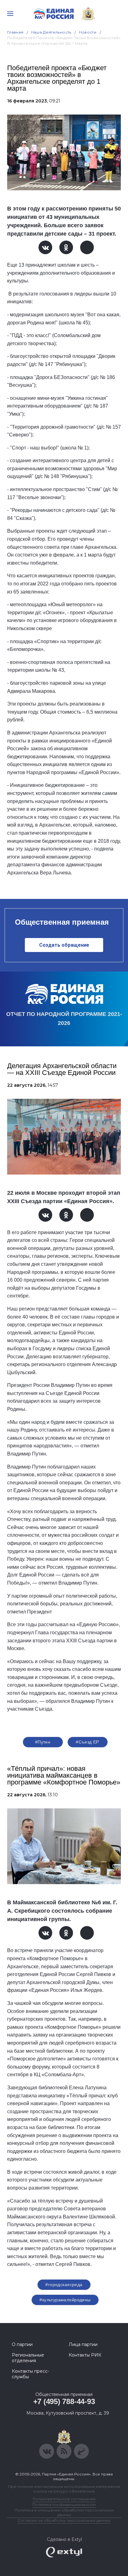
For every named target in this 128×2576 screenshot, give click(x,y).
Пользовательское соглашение (64, 2499)
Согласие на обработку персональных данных (64, 2520)
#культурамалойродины (65, 2300)
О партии (22, 2344)
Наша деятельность (51, 32)
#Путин (43, 1742)
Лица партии (83, 2344)
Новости (88, 32)
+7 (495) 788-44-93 (64, 2401)
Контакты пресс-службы (30, 2374)
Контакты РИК (85, 2355)
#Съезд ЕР (87, 1742)
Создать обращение (64, 945)
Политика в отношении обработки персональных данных (64, 2512)
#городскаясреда (64, 2285)
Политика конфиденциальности (64, 2504)
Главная (15, 32)
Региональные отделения (28, 2358)
